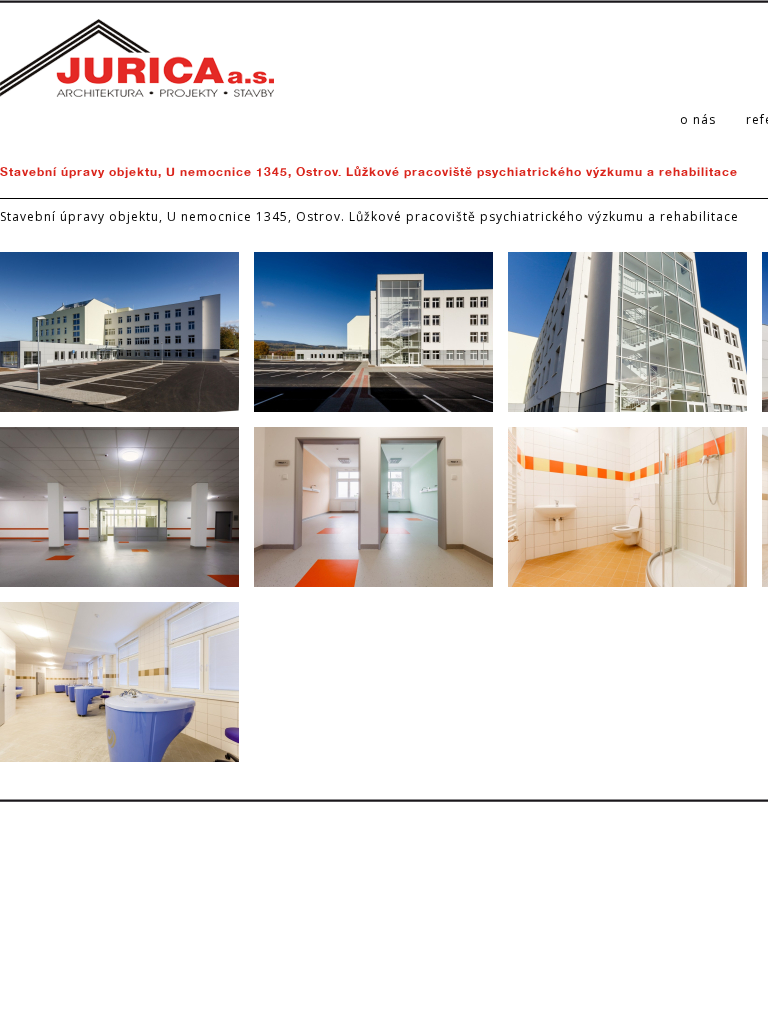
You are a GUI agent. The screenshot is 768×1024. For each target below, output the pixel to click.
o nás (698, 119)
